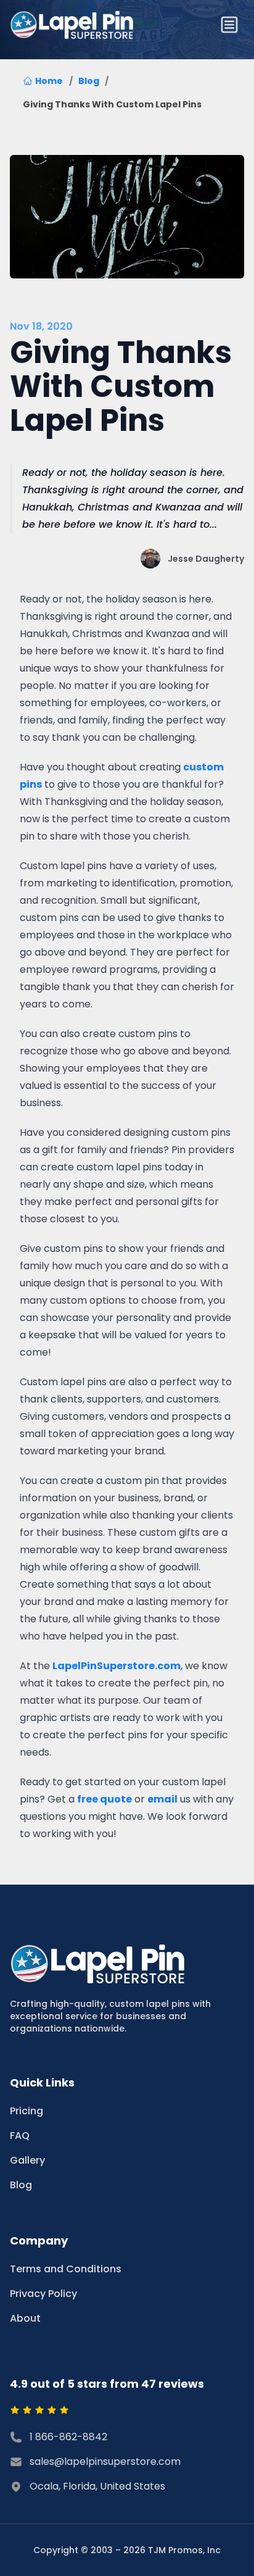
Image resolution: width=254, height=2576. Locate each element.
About (25, 2318)
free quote (104, 1799)
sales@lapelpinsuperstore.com (105, 2461)
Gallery (27, 2160)
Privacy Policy (43, 2294)
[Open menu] (229, 25)
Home (49, 81)
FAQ (20, 2136)
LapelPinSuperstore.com (117, 1666)
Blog (89, 81)
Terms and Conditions (66, 2269)
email (162, 1799)
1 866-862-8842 (68, 2437)
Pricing (27, 2111)
